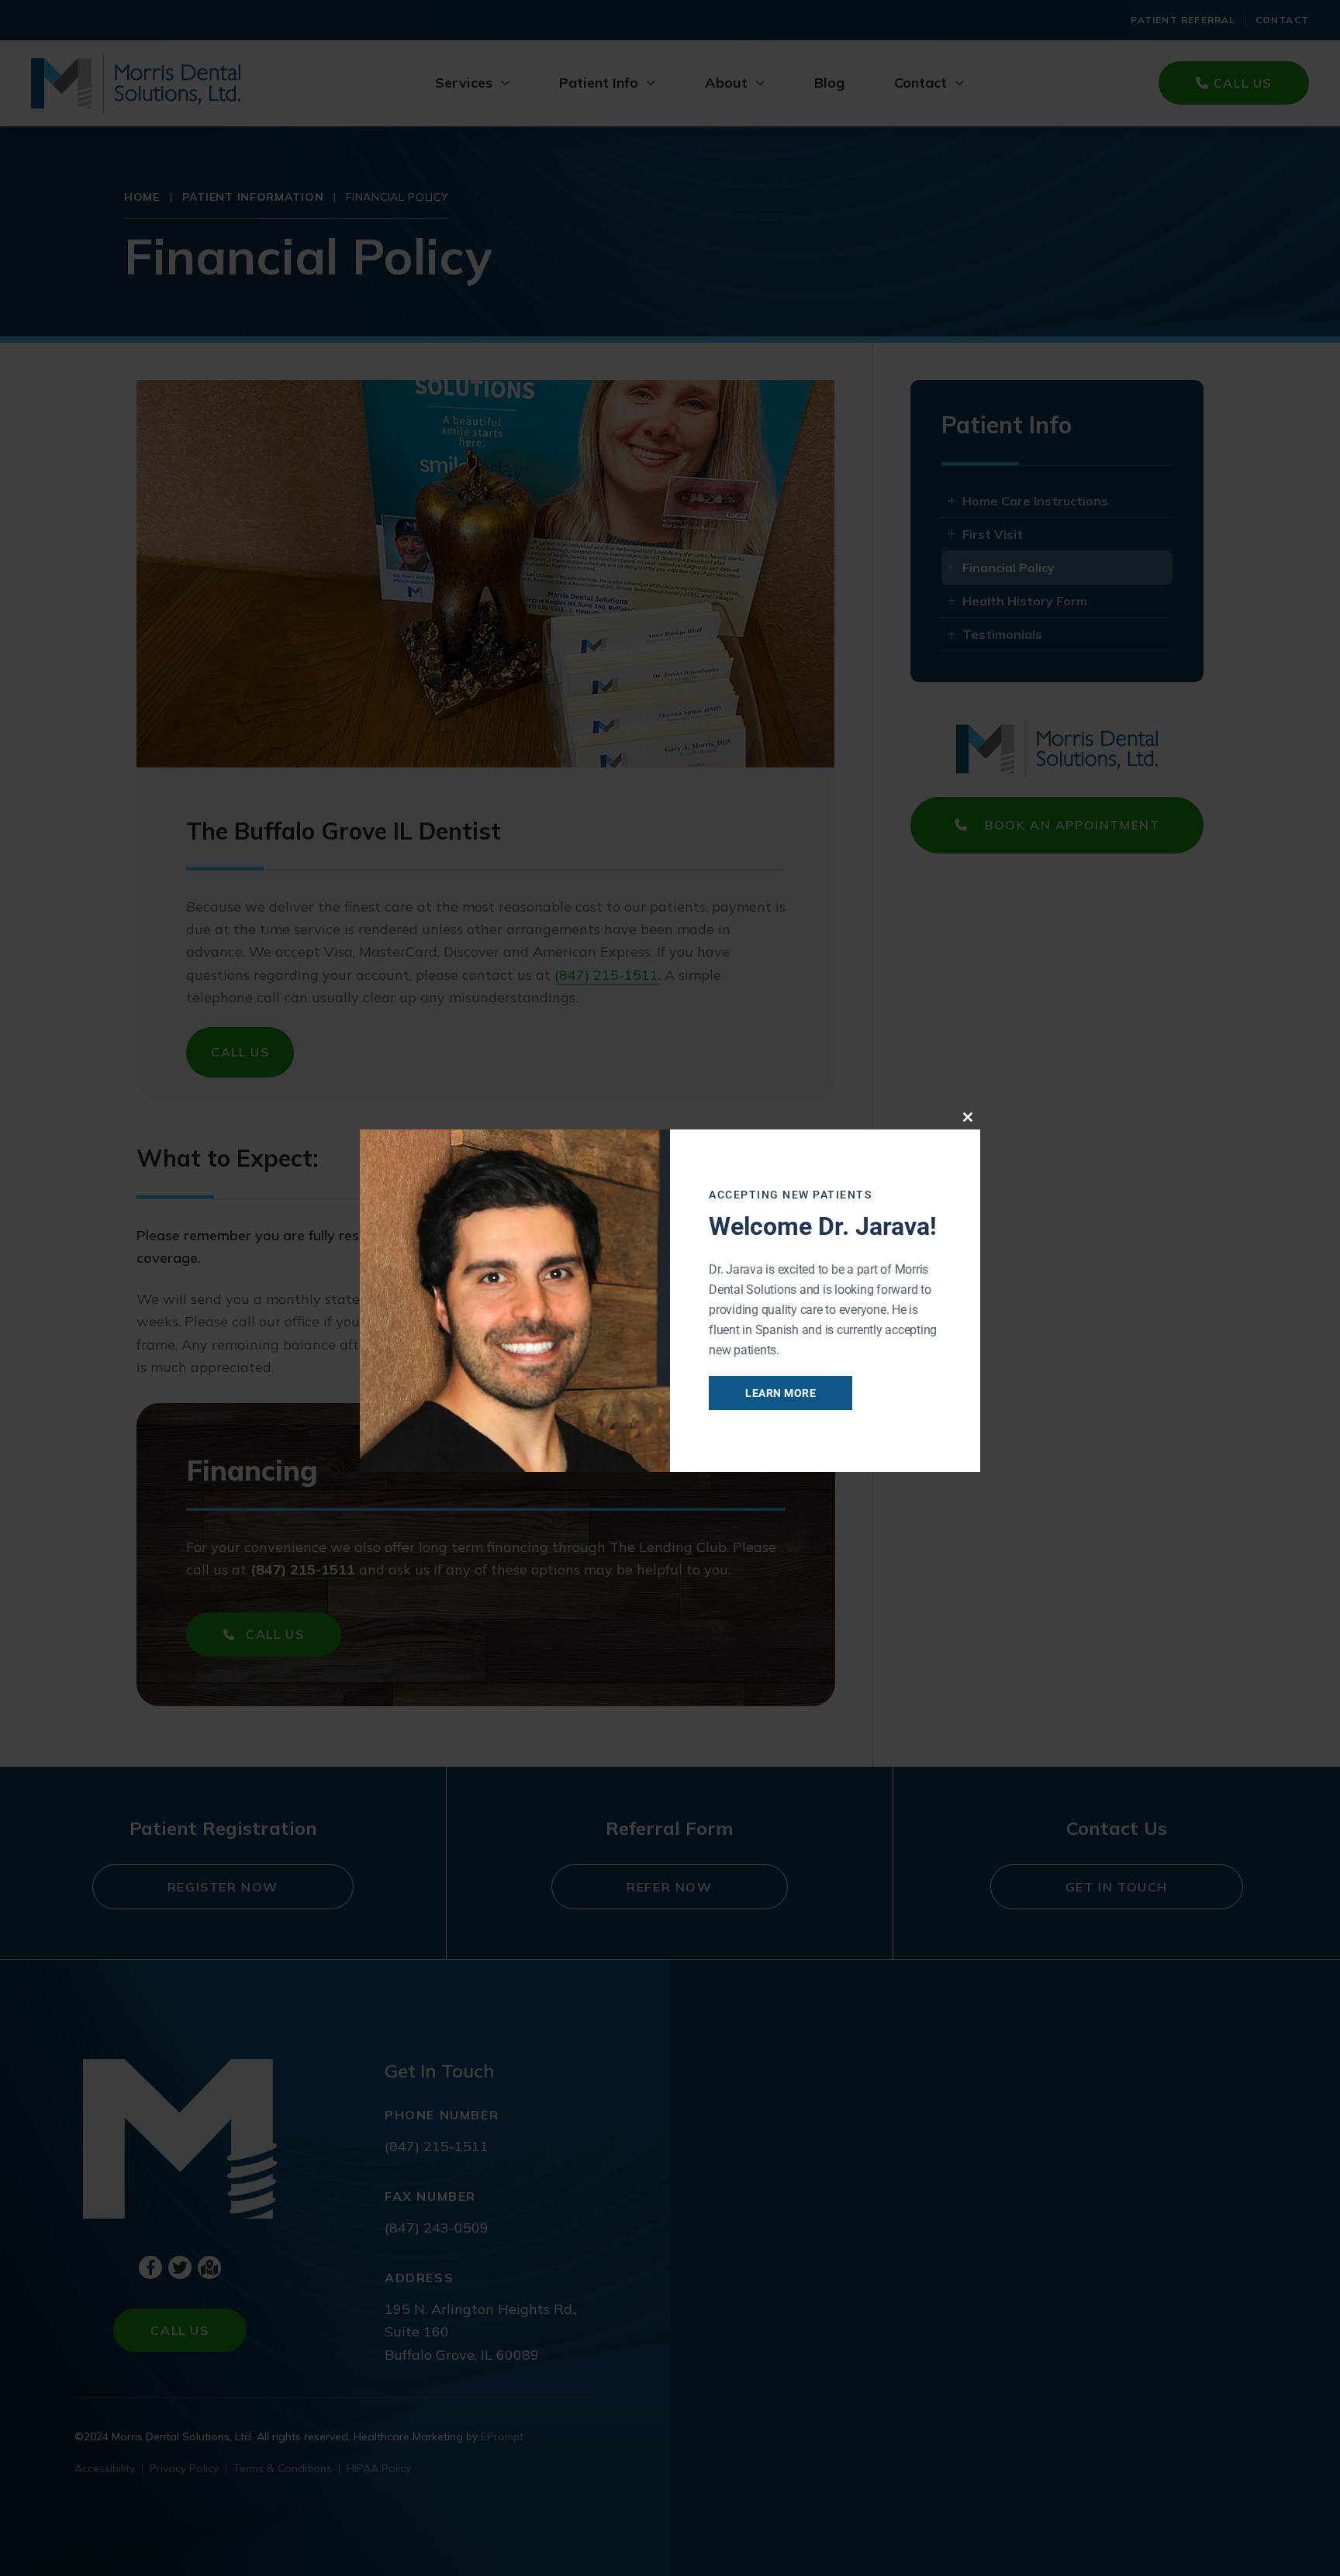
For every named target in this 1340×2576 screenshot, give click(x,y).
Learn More (781, 1393)
